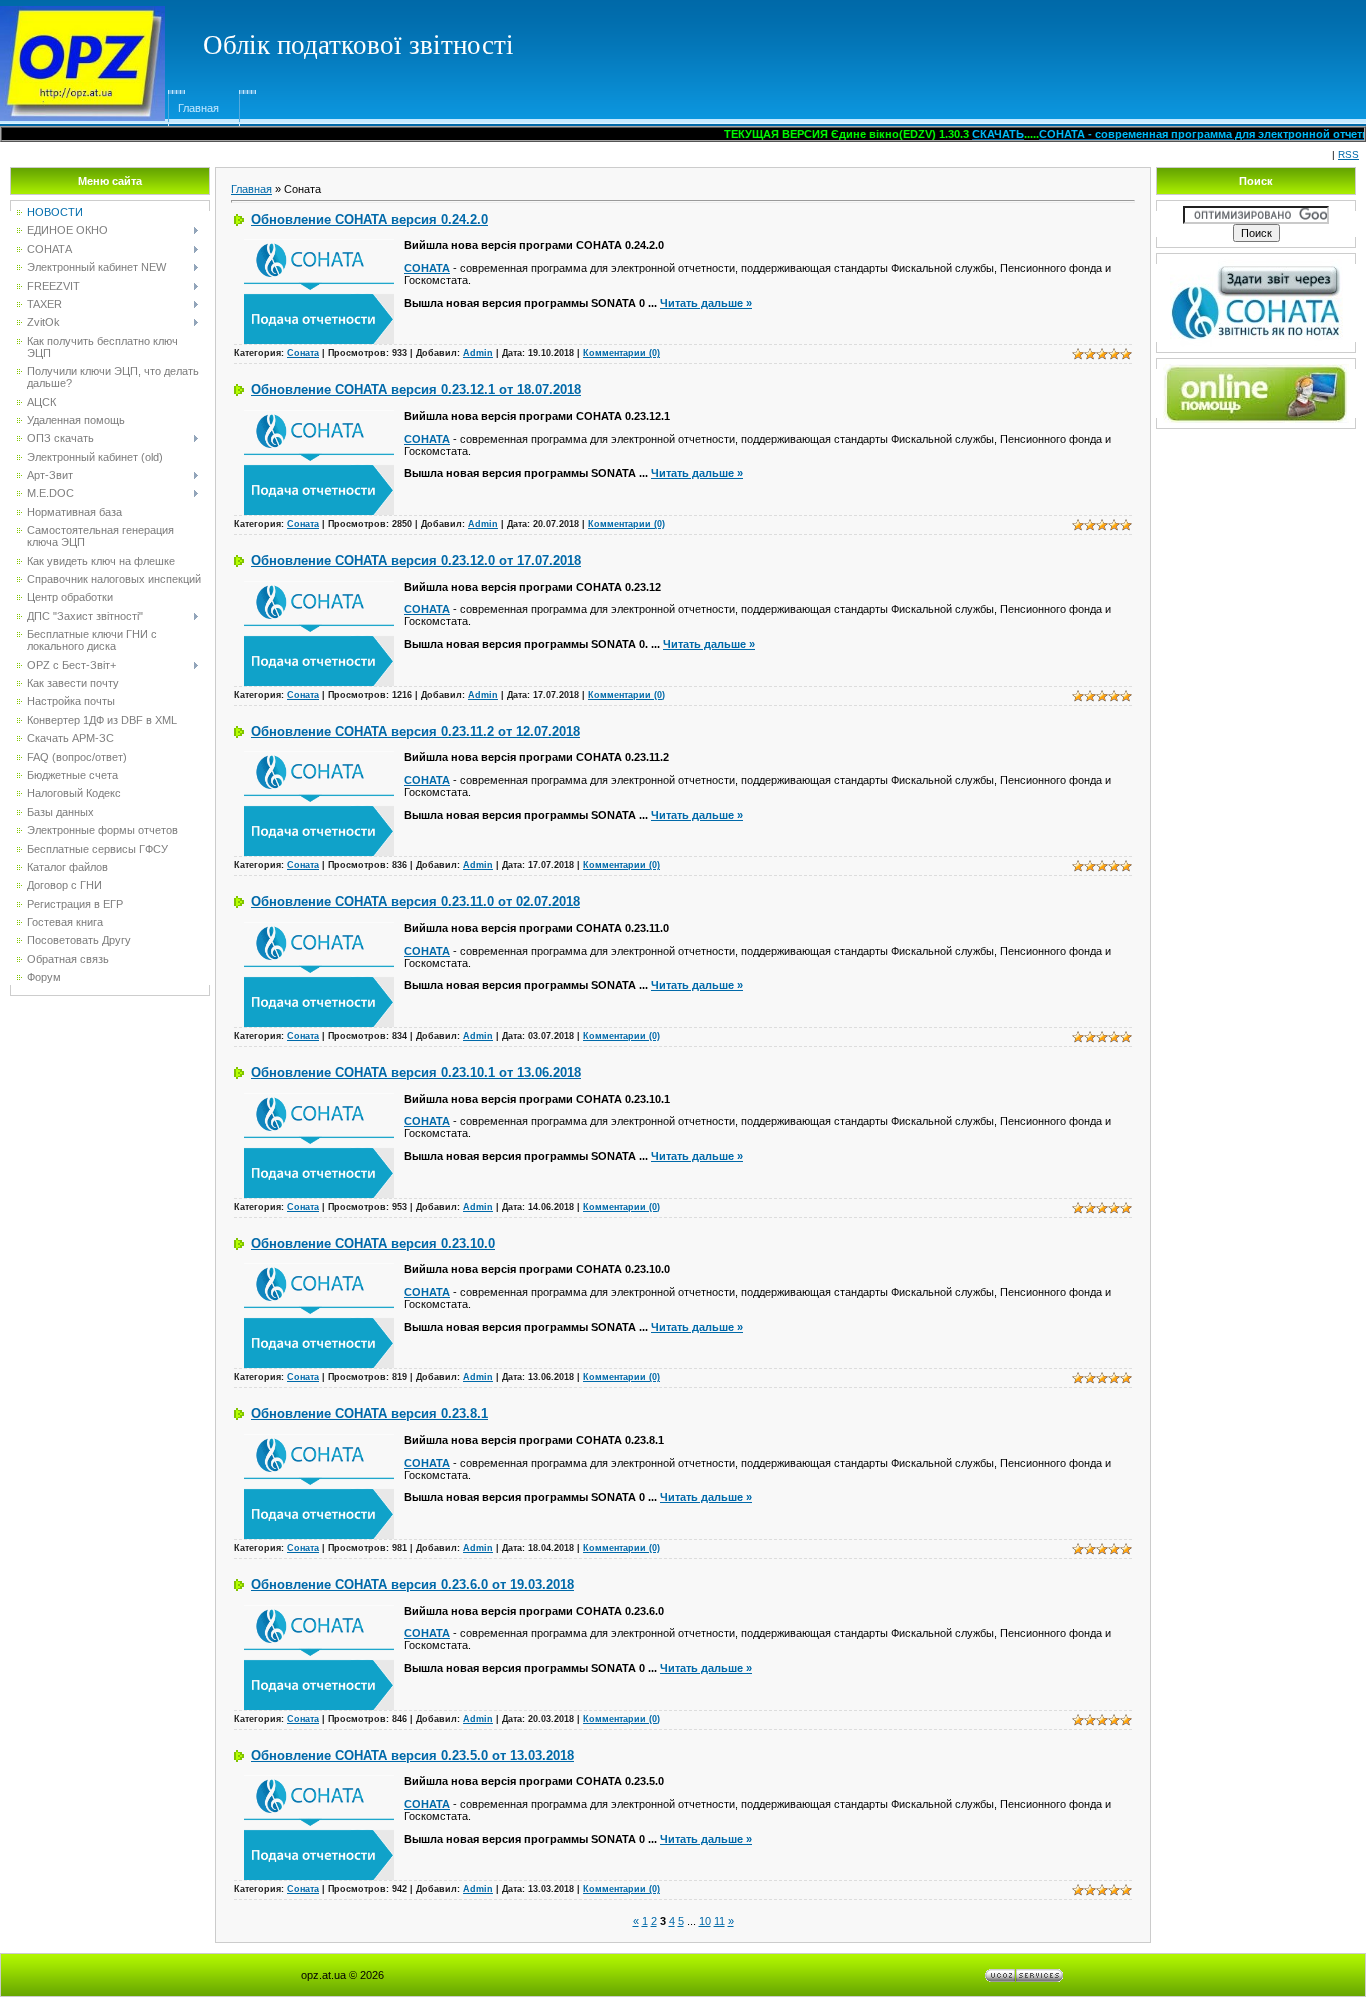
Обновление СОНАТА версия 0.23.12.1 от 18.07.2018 (416, 389)
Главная (198, 108)
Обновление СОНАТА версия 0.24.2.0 (369, 219)
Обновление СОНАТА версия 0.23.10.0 (373, 1243)
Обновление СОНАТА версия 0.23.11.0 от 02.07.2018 (415, 901)
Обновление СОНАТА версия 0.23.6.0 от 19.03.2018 (412, 1584)
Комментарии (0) (621, 353)
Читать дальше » (706, 303)
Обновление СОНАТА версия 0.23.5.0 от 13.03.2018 (412, 1755)
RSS (1348, 154)
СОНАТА (427, 268)
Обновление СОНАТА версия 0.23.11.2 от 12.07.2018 (415, 731)
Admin (478, 353)
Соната (303, 353)
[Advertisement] (992, 45)
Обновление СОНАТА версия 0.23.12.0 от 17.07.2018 (416, 560)
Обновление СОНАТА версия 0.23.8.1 (369, 1413)
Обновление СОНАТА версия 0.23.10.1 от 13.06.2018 (416, 1072)
